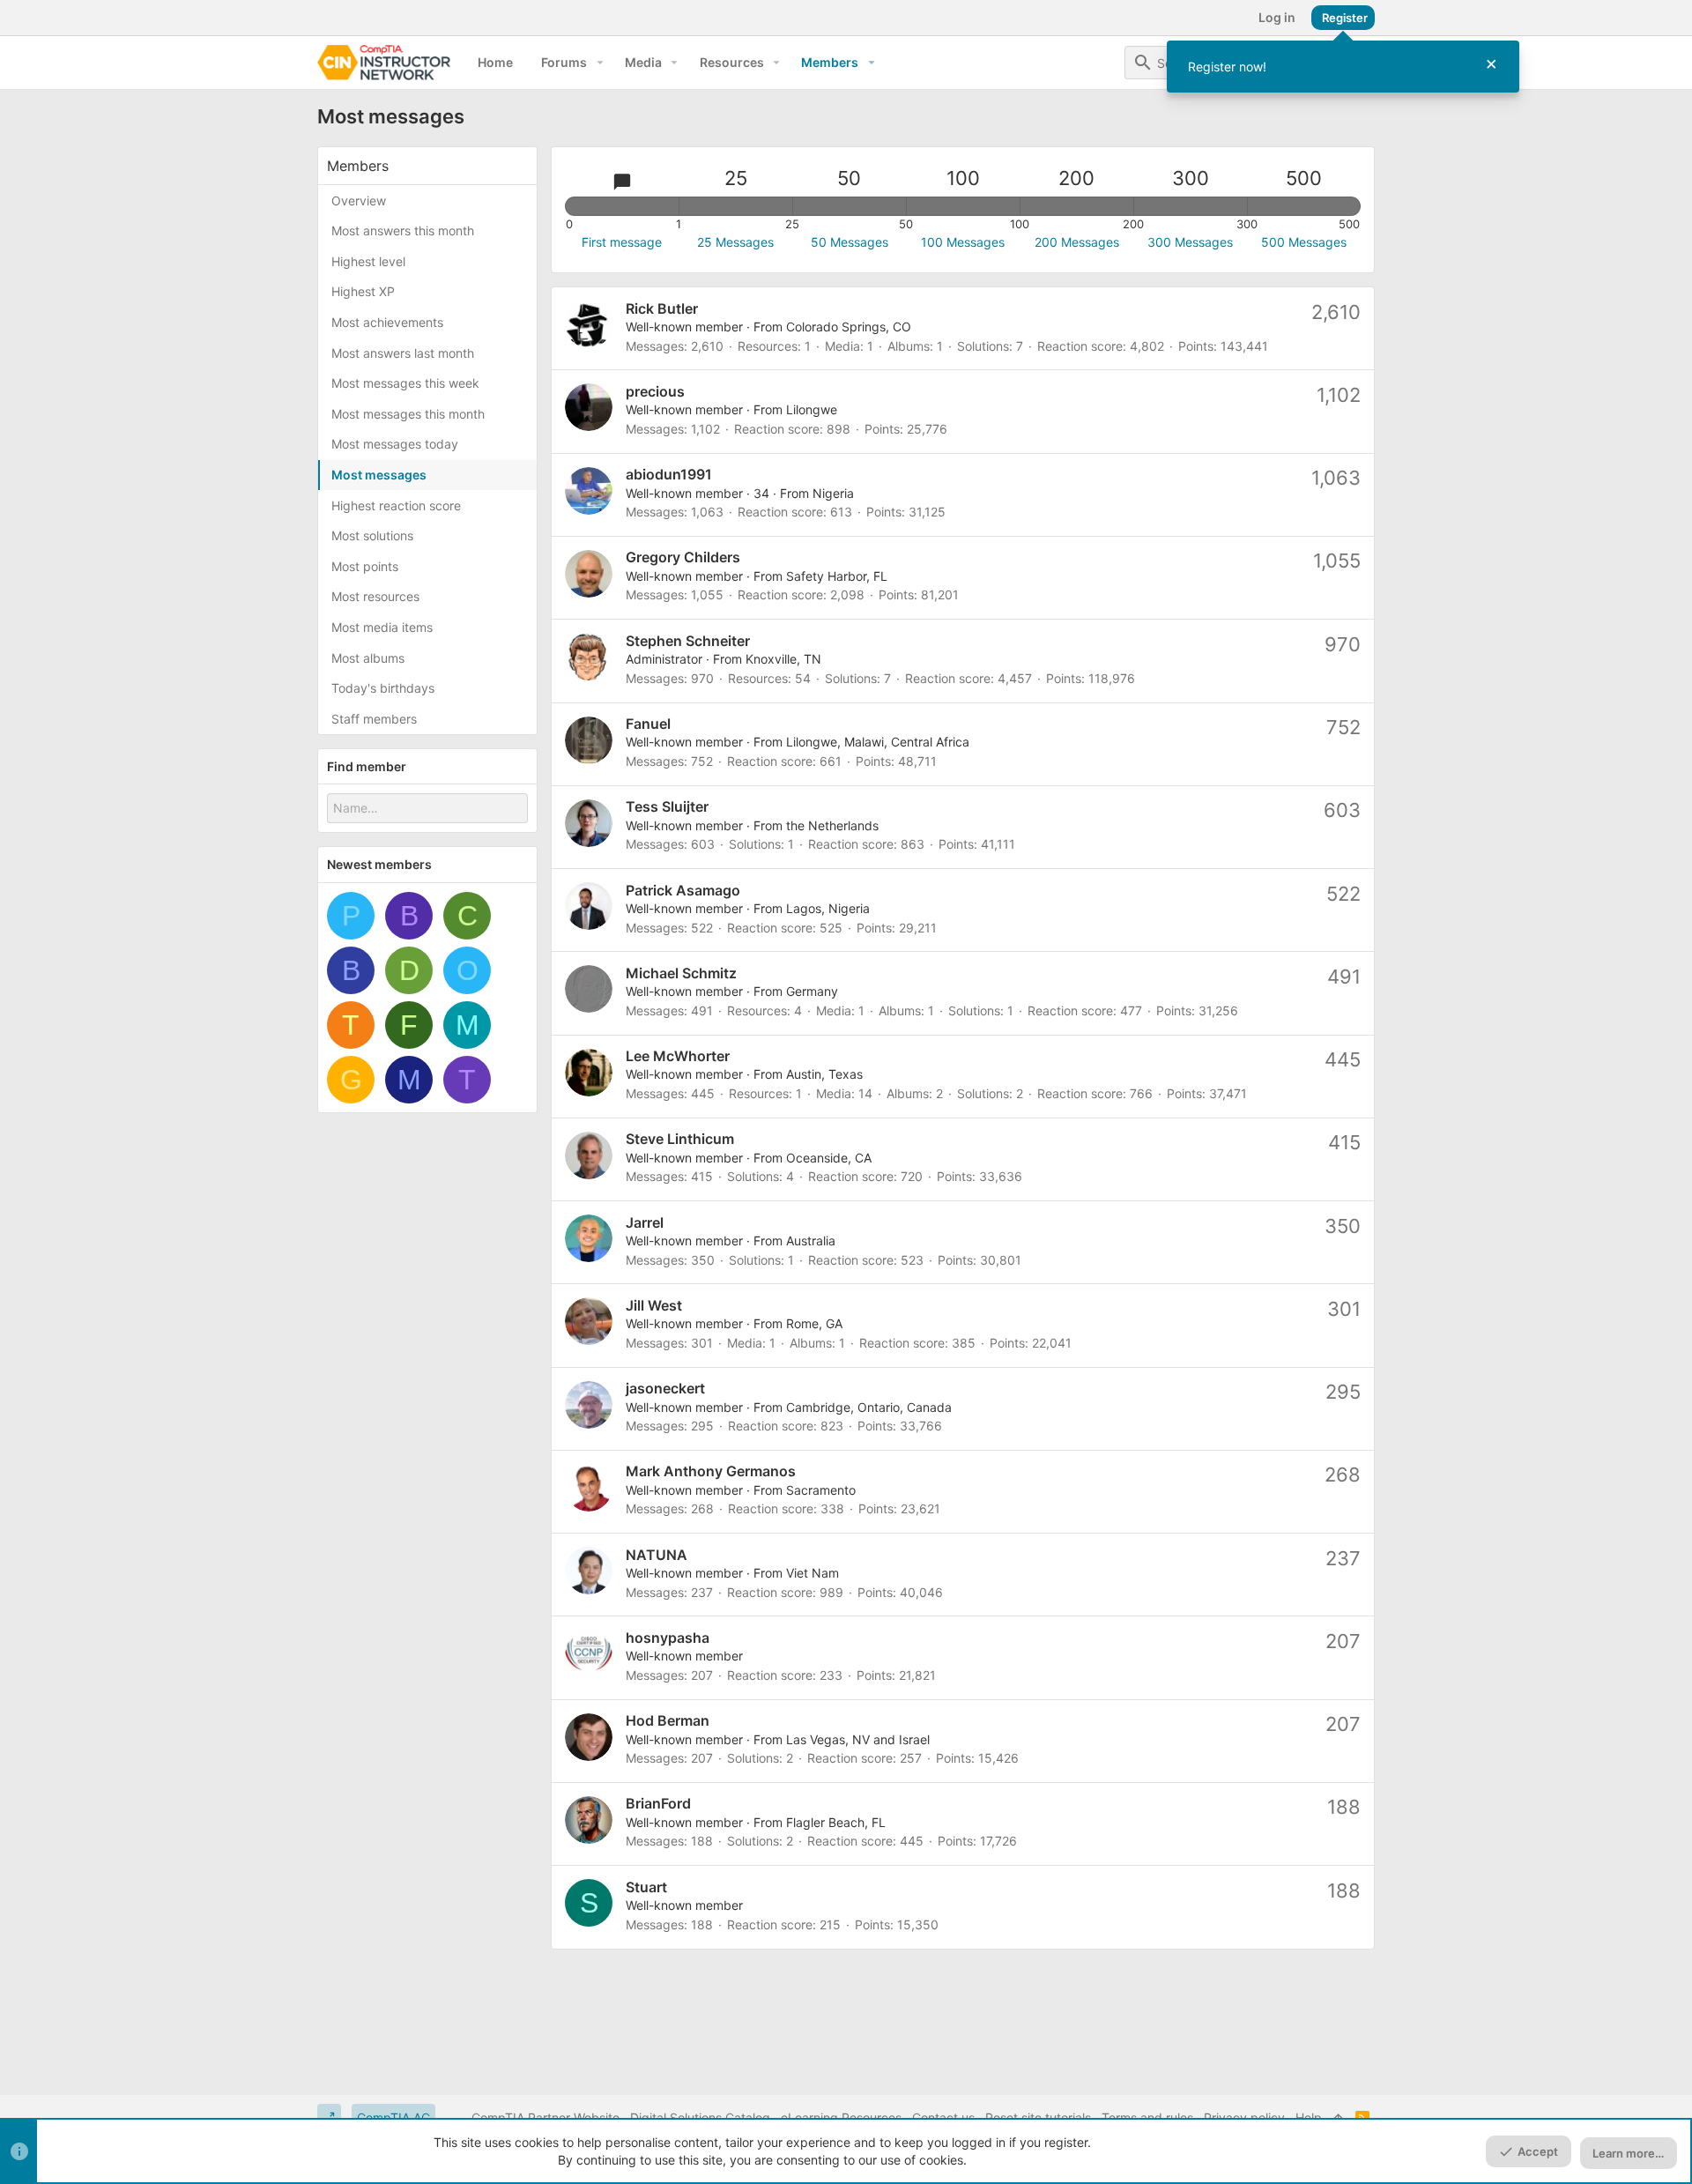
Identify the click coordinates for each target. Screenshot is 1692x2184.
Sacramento (821, 1490)
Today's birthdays (383, 688)
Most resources (375, 596)
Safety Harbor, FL (837, 576)
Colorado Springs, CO (849, 327)
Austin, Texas (824, 1074)
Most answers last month (403, 353)
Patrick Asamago (683, 890)
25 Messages (735, 242)
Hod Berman (668, 1720)
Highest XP (363, 291)
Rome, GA (814, 1323)
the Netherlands (832, 825)
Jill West (654, 1305)
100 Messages (963, 242)
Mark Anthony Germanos (711, 1471)
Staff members (374, 719)
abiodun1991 (669, 474)
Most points (365, 566)
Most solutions (372, 535)
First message (622, 242)
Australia (811, 1241)
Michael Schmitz (681, 973)
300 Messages (1190, 242)
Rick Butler (662, 308)
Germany (812, 991)
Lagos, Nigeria (828, 908)
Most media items (382, 627)
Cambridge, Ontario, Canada (869, 1407)
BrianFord (658, 1803)
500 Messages (1304, 242)
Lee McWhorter (678, 1056)
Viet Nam (813, 1573)
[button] (600, 63)
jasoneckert (665, 1388)
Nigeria (833, 493)
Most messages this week (405, 383)
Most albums (368, 658)
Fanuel (648, 724)
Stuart (646, 1887)
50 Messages (850, 242)
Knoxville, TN (783, 659)
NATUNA (657, 1555)
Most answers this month (403, 230)
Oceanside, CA (829, 1158)
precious (655, 391)
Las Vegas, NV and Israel (858, 1739)
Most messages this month (408, 414)
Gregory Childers (683, 557)
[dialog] (1343, 67)
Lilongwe (812, 409)
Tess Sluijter (667, 806)
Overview (359, 201)
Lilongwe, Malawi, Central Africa (878, 742)
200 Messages (1077, 242)
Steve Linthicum (680, 1139)
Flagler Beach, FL (836, 1822)
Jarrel (645, 1222)
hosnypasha (668, 1638)
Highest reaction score (396, 505)
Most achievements (387, 322)
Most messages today (395, 444)
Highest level (368, 261)
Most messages (379, 475)
